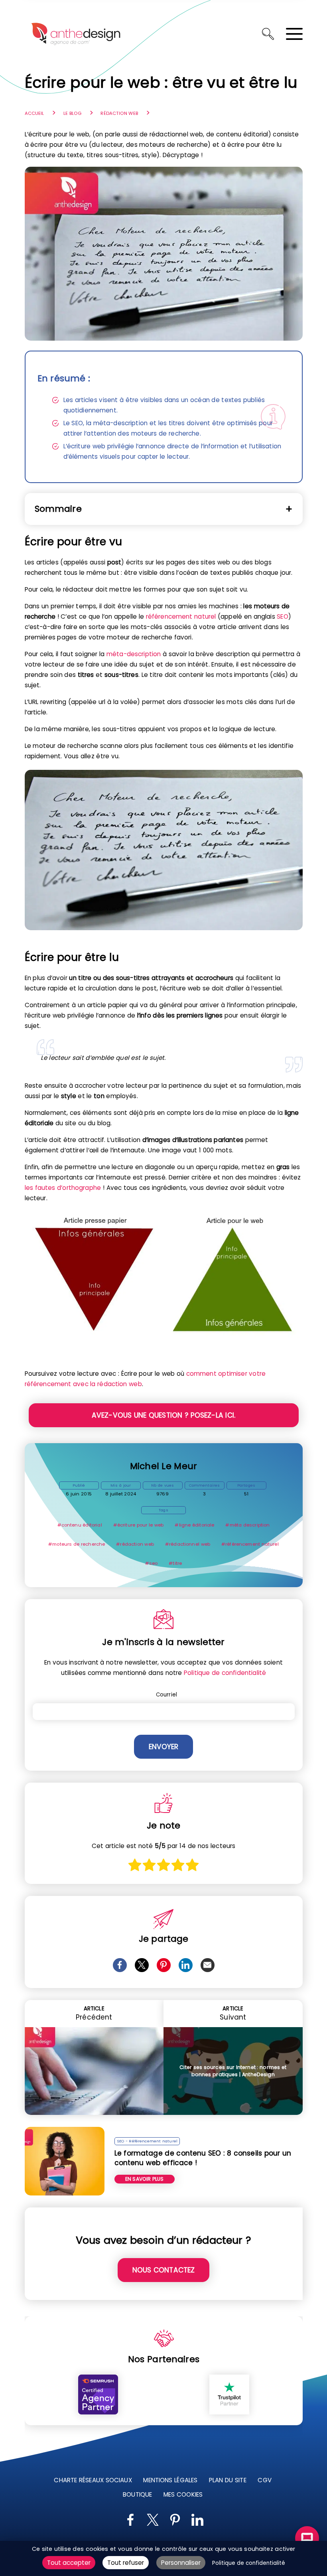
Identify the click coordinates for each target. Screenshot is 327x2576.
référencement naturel (181, 616)
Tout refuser (126, 2563)
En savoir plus (145, 2179)
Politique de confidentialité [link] (249, 2563)
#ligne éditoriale (194, 1525)
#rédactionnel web (188, 1544)
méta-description (134, 654)
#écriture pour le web (139, 1525)
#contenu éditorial (80, 1525)
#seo (152, 1563)
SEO (282, 616)
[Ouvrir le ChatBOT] (307, 2538)
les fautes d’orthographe (63, 1188)
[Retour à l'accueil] (76, 34)
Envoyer (163, 1747)
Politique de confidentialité (225, 1673)
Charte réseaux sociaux (93, 2480)
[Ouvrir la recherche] (268, 34)
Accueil (34, 113)
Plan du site (227, 2480)
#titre (175, 1563)
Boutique (137, 2494)
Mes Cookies (183, 2494)
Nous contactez (164, 2270)
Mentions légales (170, 2480)
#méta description (247, 1525)
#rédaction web (135, 1544)
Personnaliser (181, 2563)
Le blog (72, 113)
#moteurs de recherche (77, 1544)
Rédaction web (119, 113)
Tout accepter (69, 2563)
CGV (264, 2480)
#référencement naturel (250, 1544)
